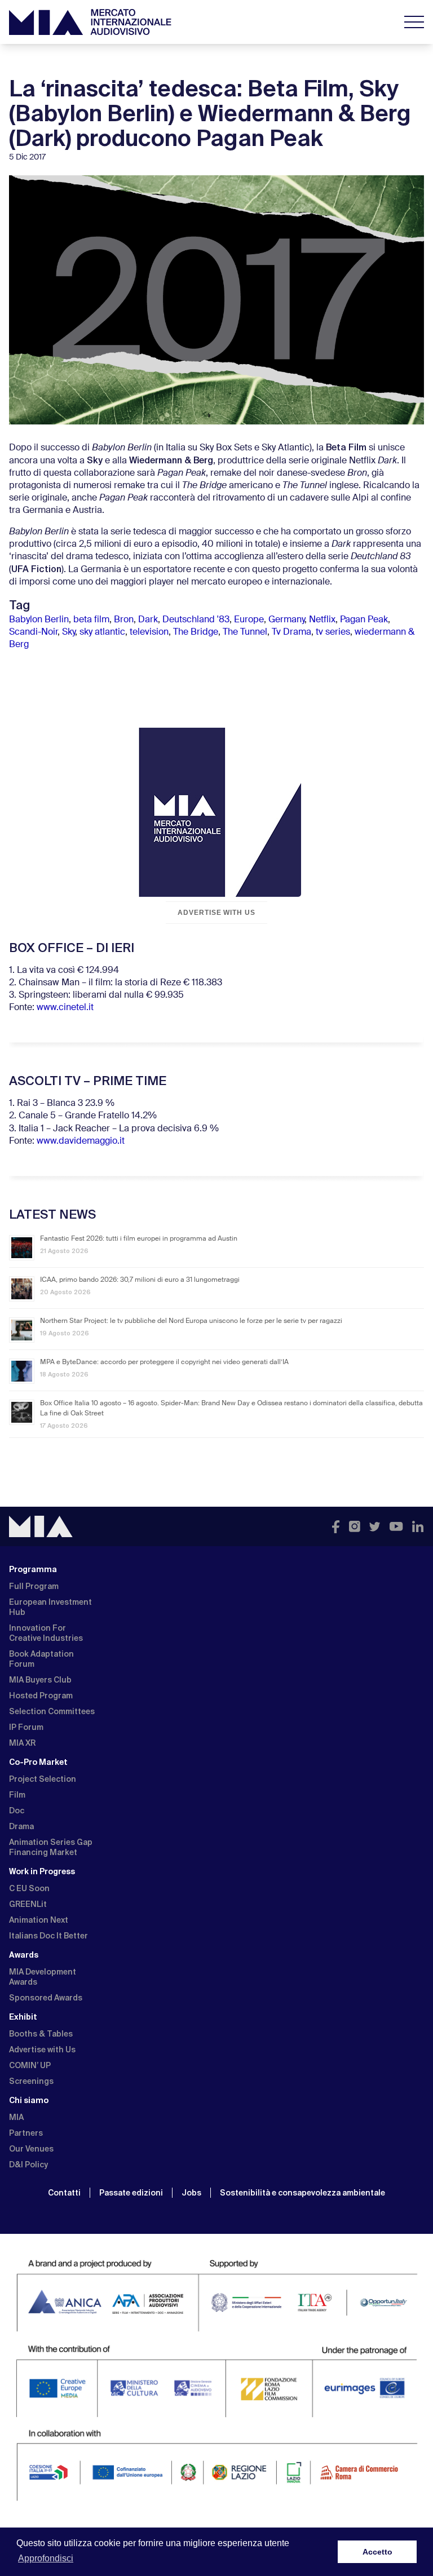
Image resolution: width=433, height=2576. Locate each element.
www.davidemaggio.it (81, 1141)
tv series (333, 632)
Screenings (31, 2081)
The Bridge (196, 632)
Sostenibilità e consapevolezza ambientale (302, 2193)
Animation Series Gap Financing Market (51, 1847)
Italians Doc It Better (48, 1936)
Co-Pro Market (38, 1762)
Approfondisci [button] (46, 2558)
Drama (21, 1826)
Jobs (191, 2193)
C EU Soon (29, 1888)
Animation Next (39, 1920)
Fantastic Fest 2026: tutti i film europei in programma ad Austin (139, 1239)
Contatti (64, 2193)
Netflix (322, 620)
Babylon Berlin (39, 620)
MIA (16, 2117)
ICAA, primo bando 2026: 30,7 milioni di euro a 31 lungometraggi (140, 1280)
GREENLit (28, 1904)
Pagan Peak (364, 620)
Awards (24, 1955)
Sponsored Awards (46, 1998)
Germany (286, 620)
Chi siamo (29, 2100)
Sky (69, 632)
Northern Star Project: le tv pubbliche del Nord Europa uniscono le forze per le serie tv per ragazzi (191, 1321)
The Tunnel (245, 632)
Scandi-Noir (33, 632)
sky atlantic (102, 632)
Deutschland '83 (196, 620)
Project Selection (43, 1779)
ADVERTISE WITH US (216, 913)
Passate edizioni (131, 2193)
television (149, 632)
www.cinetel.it (65, 1008)
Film (17, 1795)
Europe (249, 620)
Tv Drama (291, 632)
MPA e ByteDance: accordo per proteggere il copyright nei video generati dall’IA (164, 1362)
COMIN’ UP (30, 2065)
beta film (91, 620)
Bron (124, 620)
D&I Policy (28, 2165)
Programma (33, 1569)
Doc (17, 1811)
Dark (148, 620)
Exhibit (23, 2017)
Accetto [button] (377, 2552)
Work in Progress (42, 1871)
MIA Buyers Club (40, 1680)
